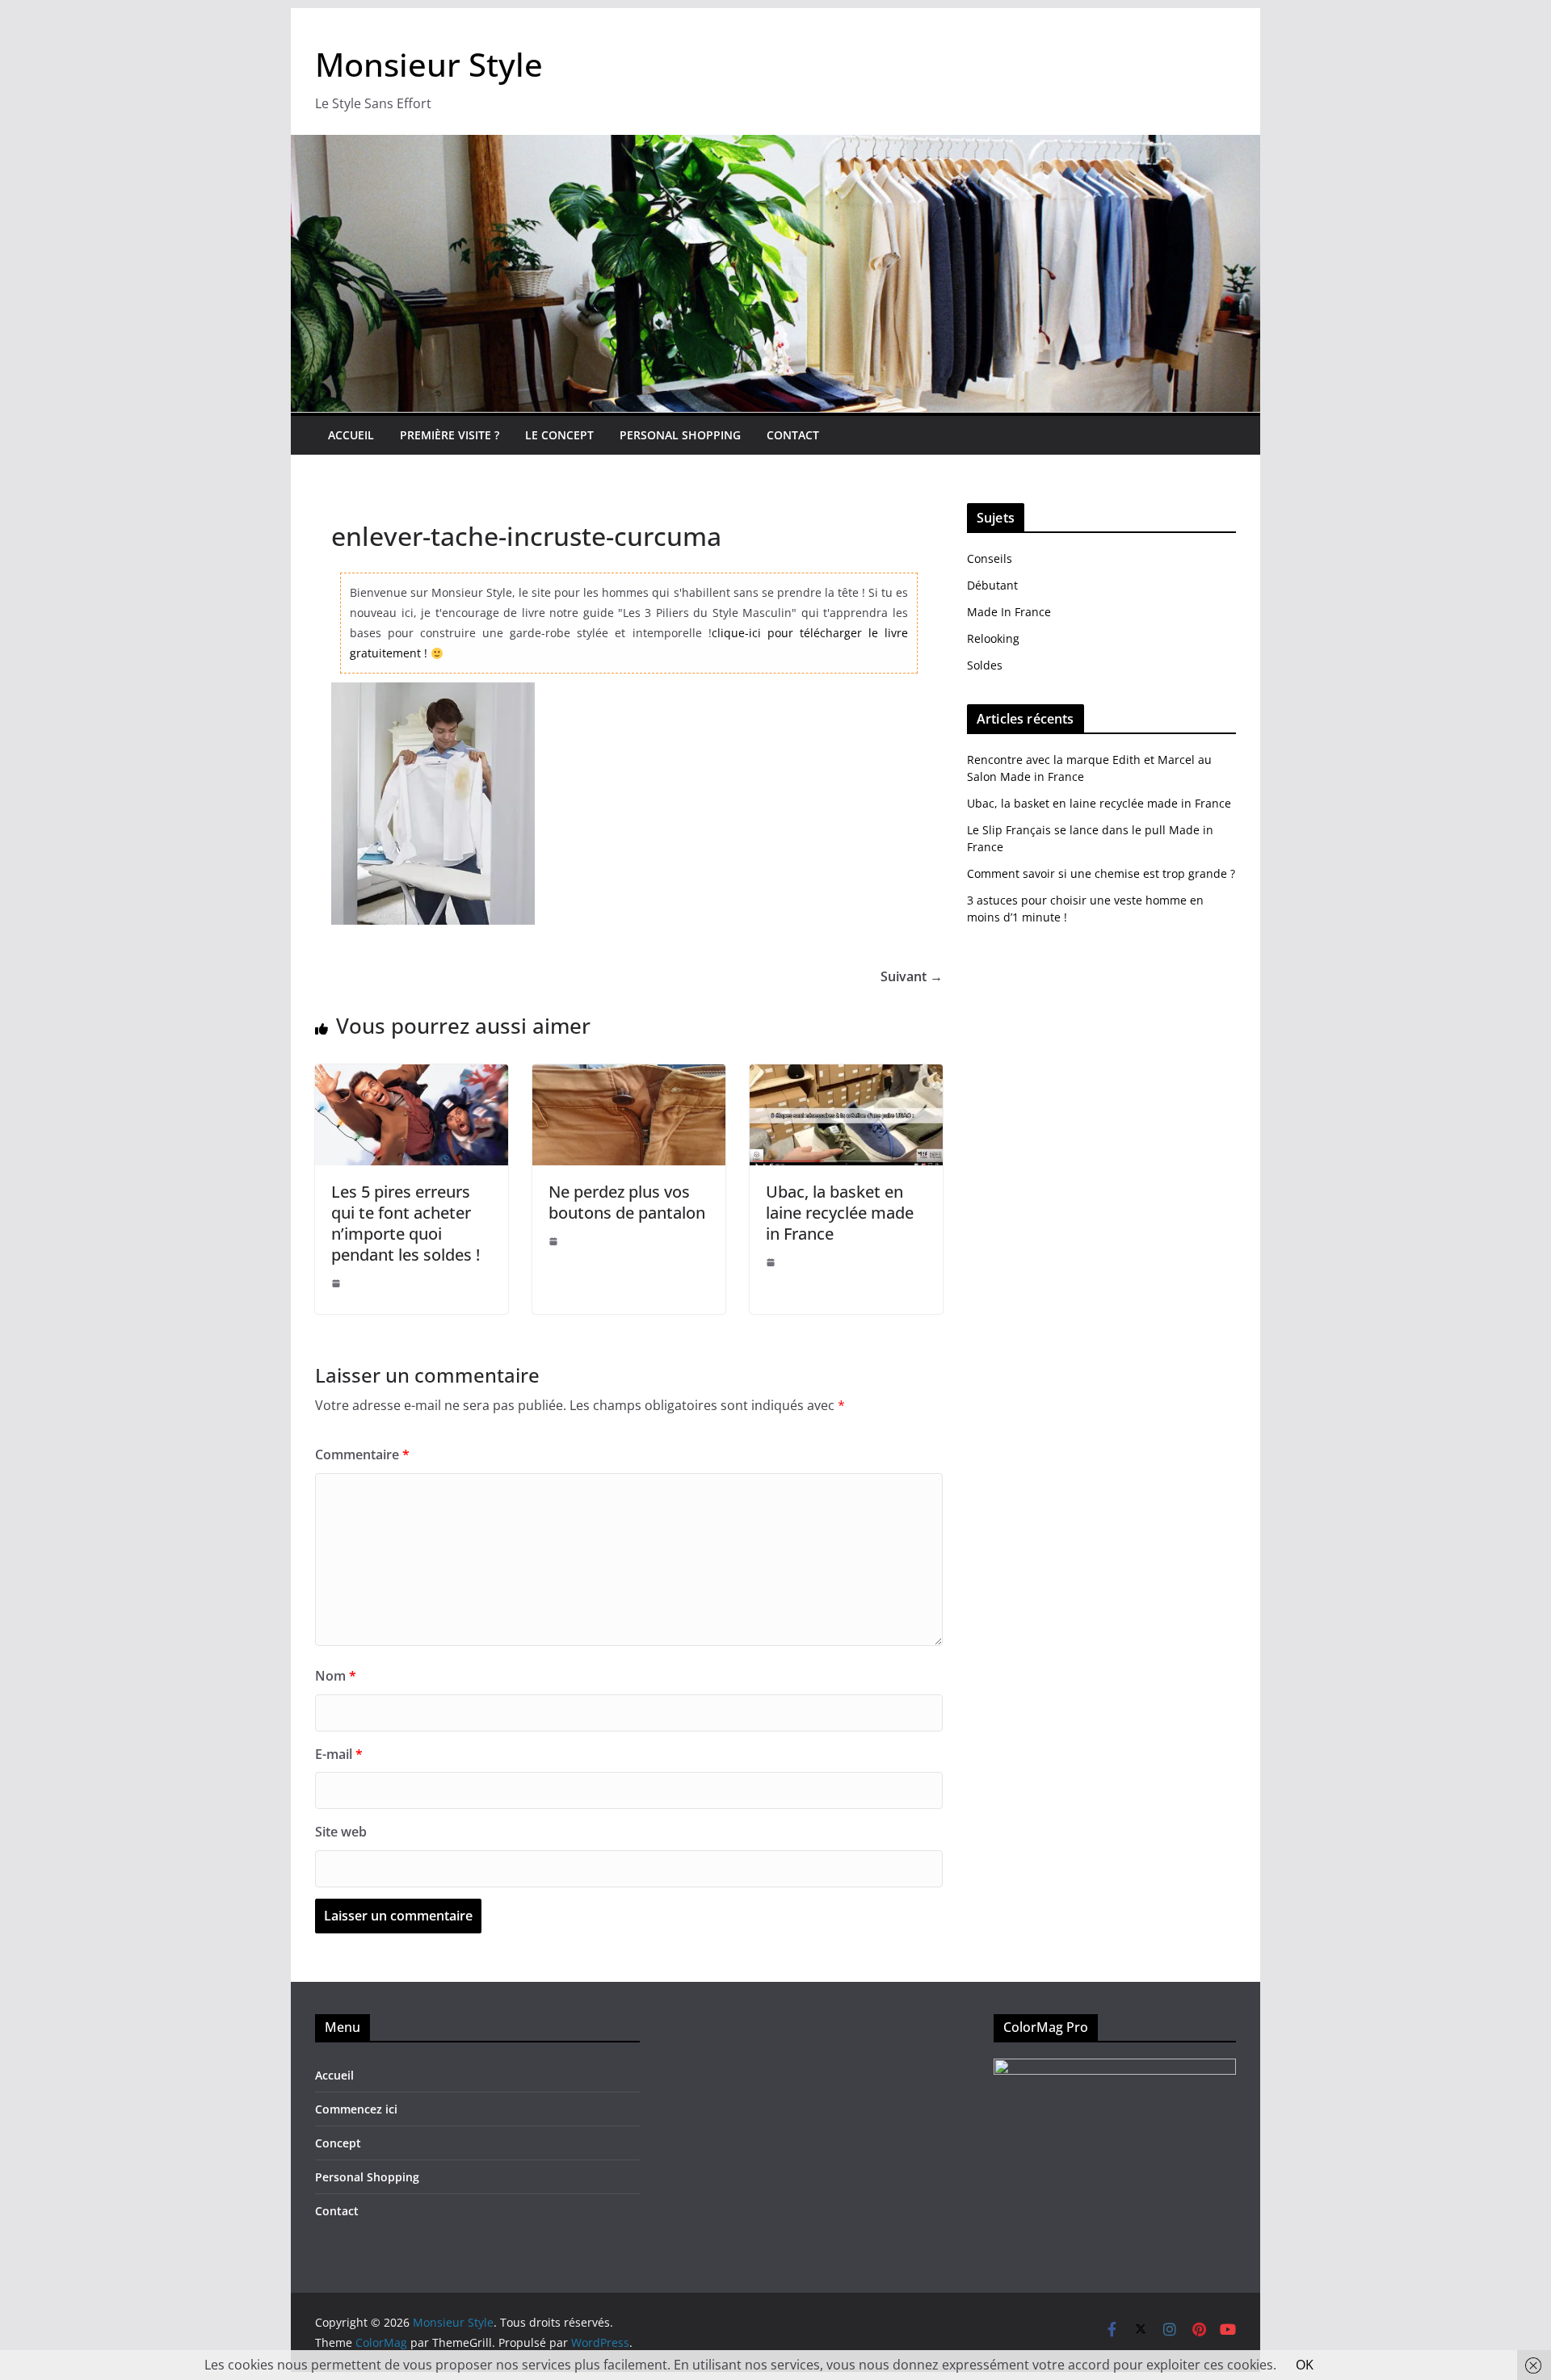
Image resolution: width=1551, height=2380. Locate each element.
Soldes (985, 665)
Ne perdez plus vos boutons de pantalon (627, 1202)
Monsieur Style (429, 64)
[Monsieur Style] (775, 146)
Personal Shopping (680, 435)
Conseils (990, 558)
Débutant (992, 585)
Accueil (351, 435)
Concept (338, 2143)
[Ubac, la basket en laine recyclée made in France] (846, 1076)
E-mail (339, 1754)
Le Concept (559, 435)
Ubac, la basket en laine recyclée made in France (840, 1213)
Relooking (993, 638)
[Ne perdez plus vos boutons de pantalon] (629, 1076)
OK (1305, 2365)
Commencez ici (356, 2109)
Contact (793, 435)
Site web (341, 1832)
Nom (336, 1676)
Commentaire (362, 1454)
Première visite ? (450, 435)
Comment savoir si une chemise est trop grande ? (1101, 873)
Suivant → (912, 976)
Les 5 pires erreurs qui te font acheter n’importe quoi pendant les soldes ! (406, 1223)
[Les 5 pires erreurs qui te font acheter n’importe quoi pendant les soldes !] (412, 1076)
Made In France (1009, 612)
